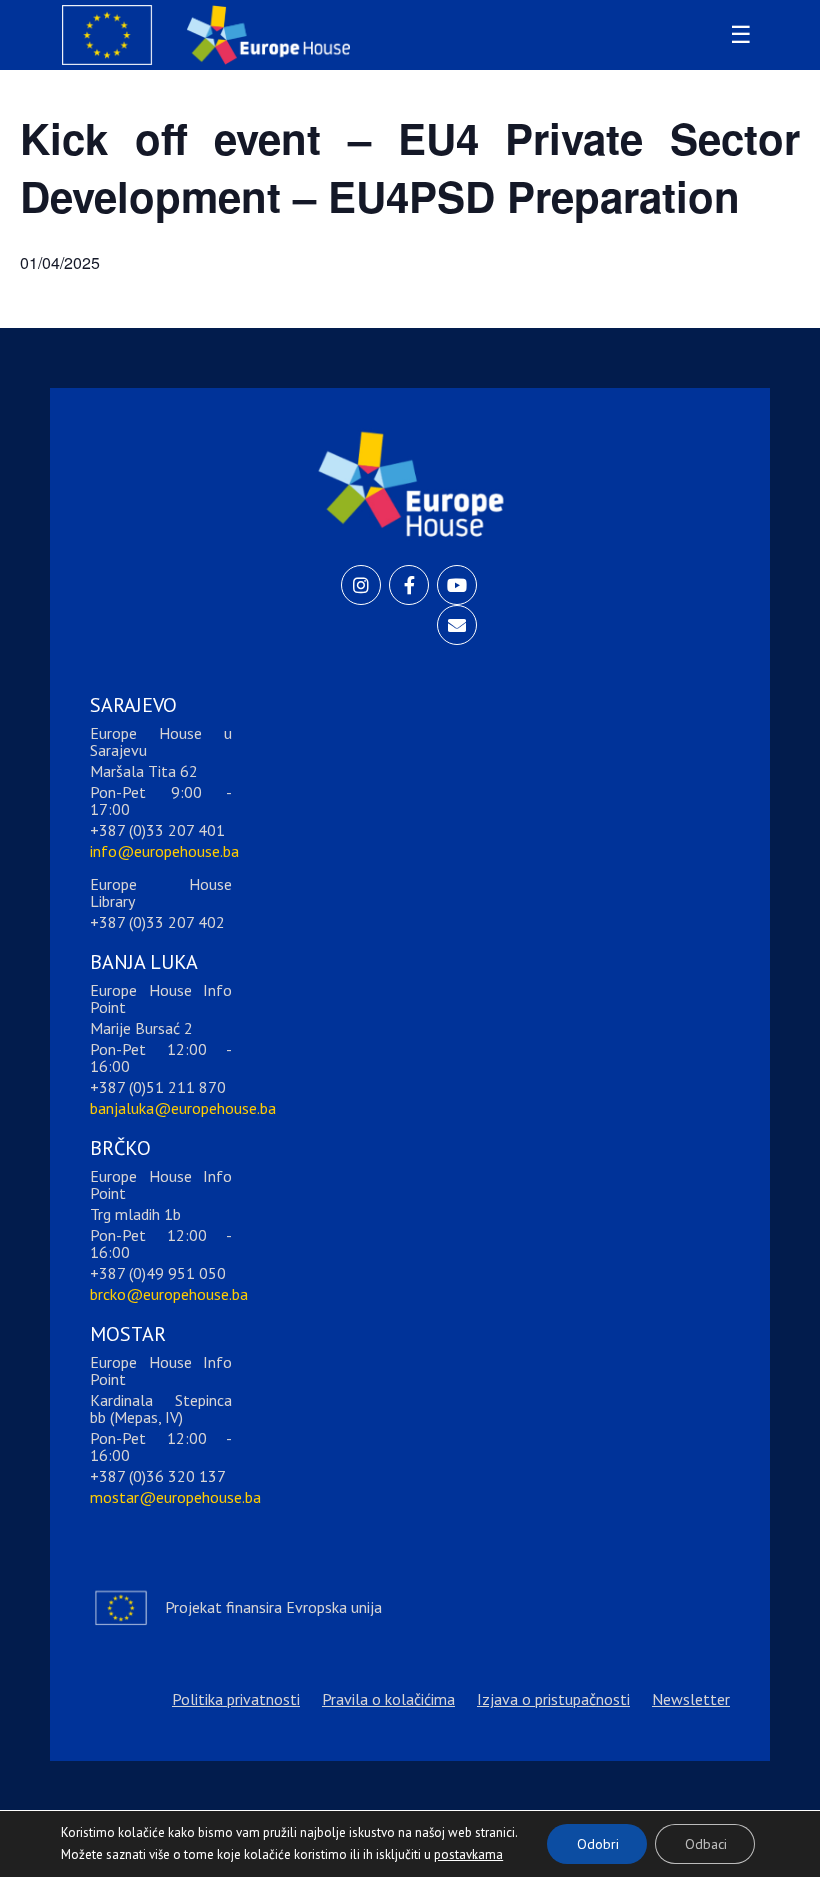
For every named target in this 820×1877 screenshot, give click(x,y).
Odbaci (706, 1844)
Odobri (598, 1844)
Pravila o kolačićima (388, 1699)
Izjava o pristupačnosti (553, 1699)
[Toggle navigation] (738, 35)
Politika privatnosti (236, 1699)
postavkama (454, 1850)
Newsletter (691, 1699)
